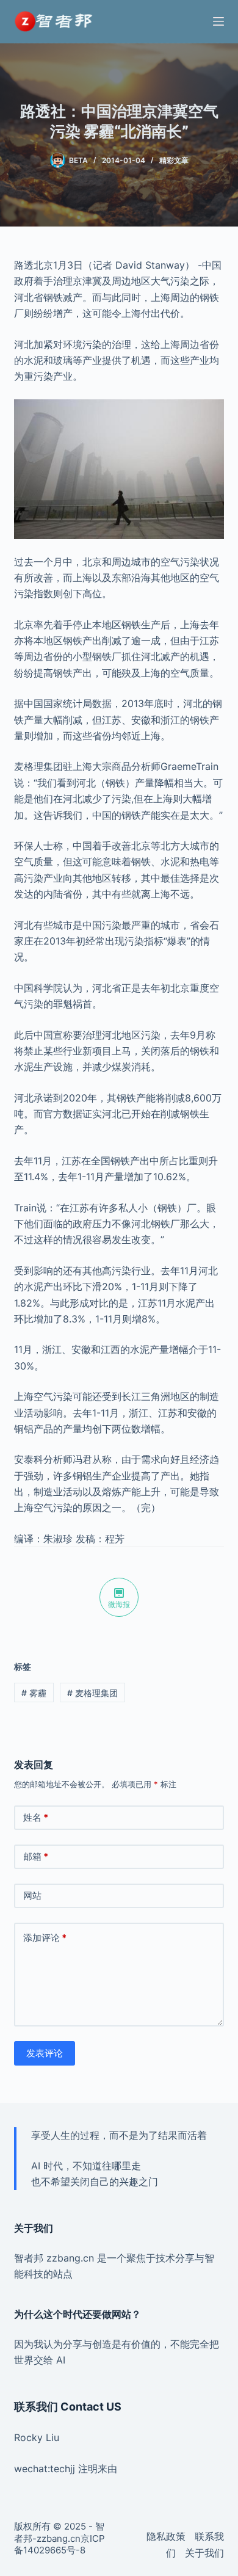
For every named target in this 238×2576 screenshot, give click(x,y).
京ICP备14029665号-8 (60, 2545)
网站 (32, 1896)
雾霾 (34, 1693)
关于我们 (204, 2553)
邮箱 (36, 1856)
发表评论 (45, 2053)
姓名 (36, 1817)
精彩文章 (174, 160)
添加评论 (45, 1938)
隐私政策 (166, 2536)
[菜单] (218, 21)
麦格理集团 (92, 1693)
